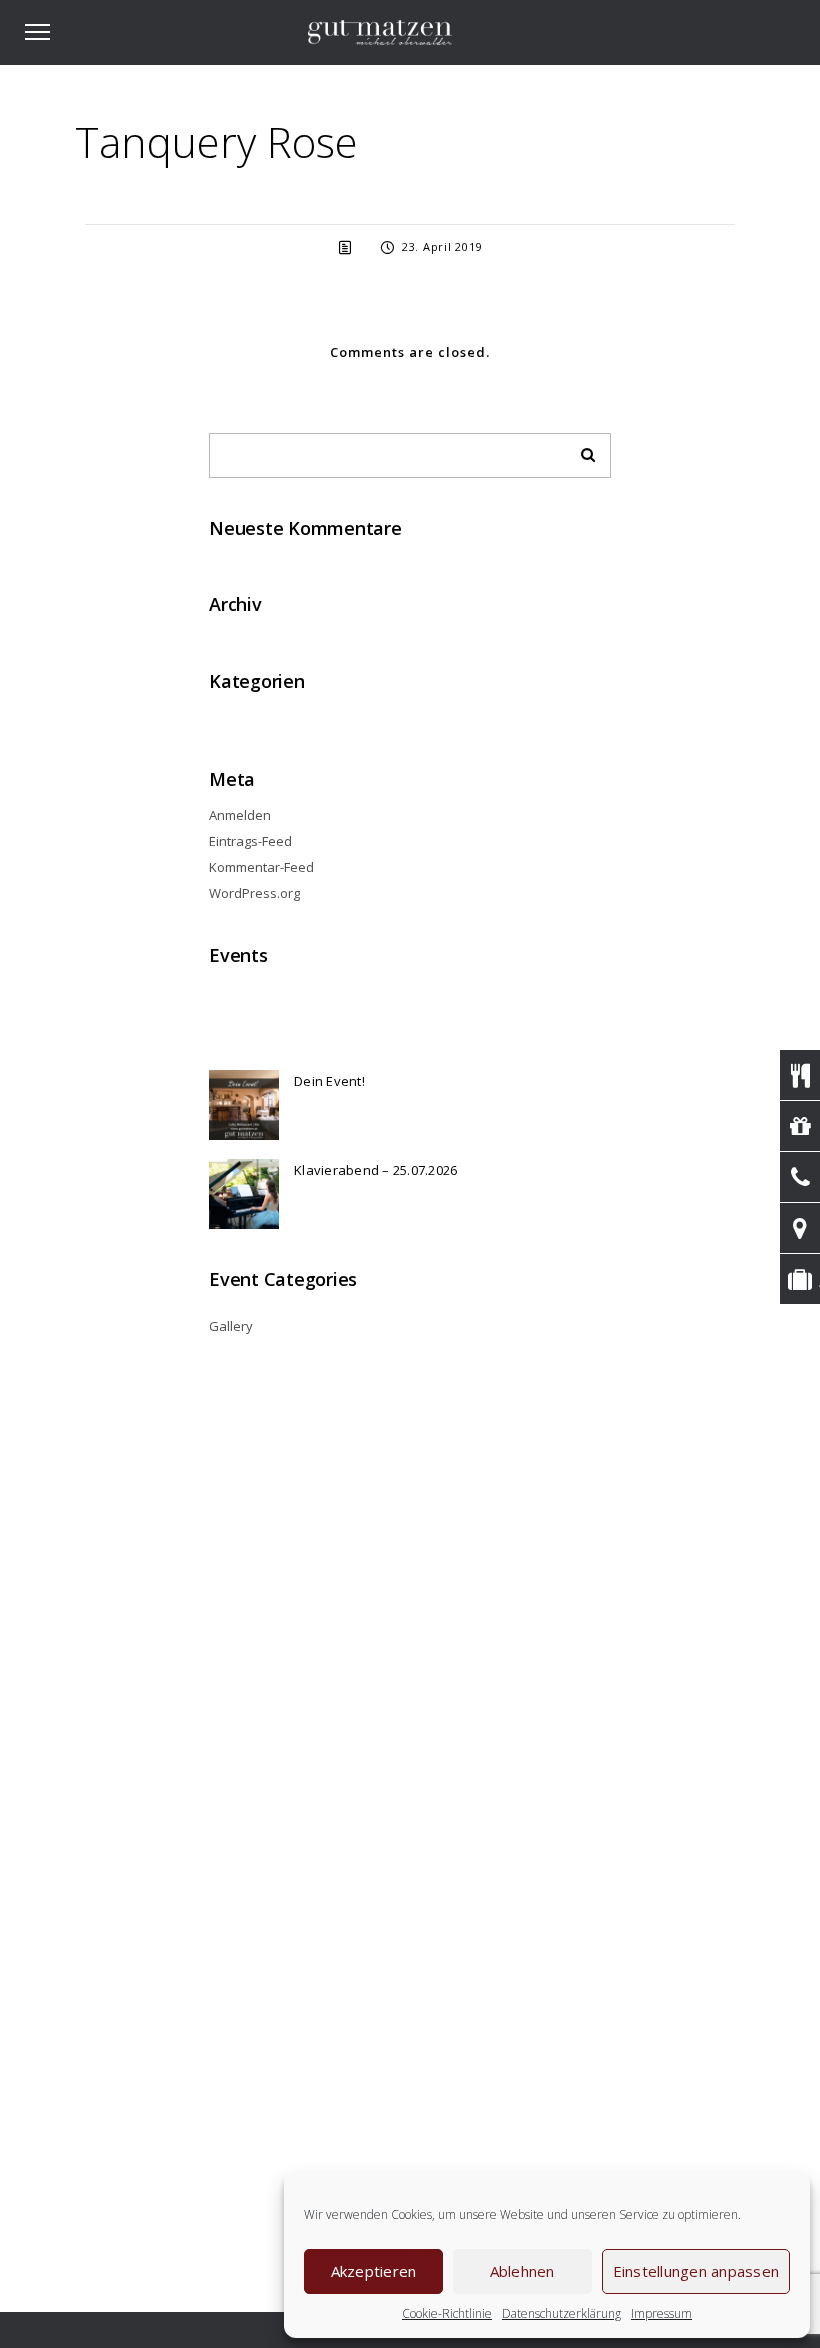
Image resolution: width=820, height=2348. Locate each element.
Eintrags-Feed (250, 841)
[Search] (581, 450)
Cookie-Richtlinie (447, 2313)
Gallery (231, 1326)
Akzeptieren (374, 2271)
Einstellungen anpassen (696, 2271)
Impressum (661, 2313)
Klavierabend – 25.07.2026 (375, 1170)
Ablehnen (522, 2271)
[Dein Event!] (244, 1105)
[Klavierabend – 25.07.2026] (244, 1194)
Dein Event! (329, 1081)
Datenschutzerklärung (561, 2313)
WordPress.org (254, 893)
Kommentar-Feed (261, 867)
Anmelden (240, 815)
